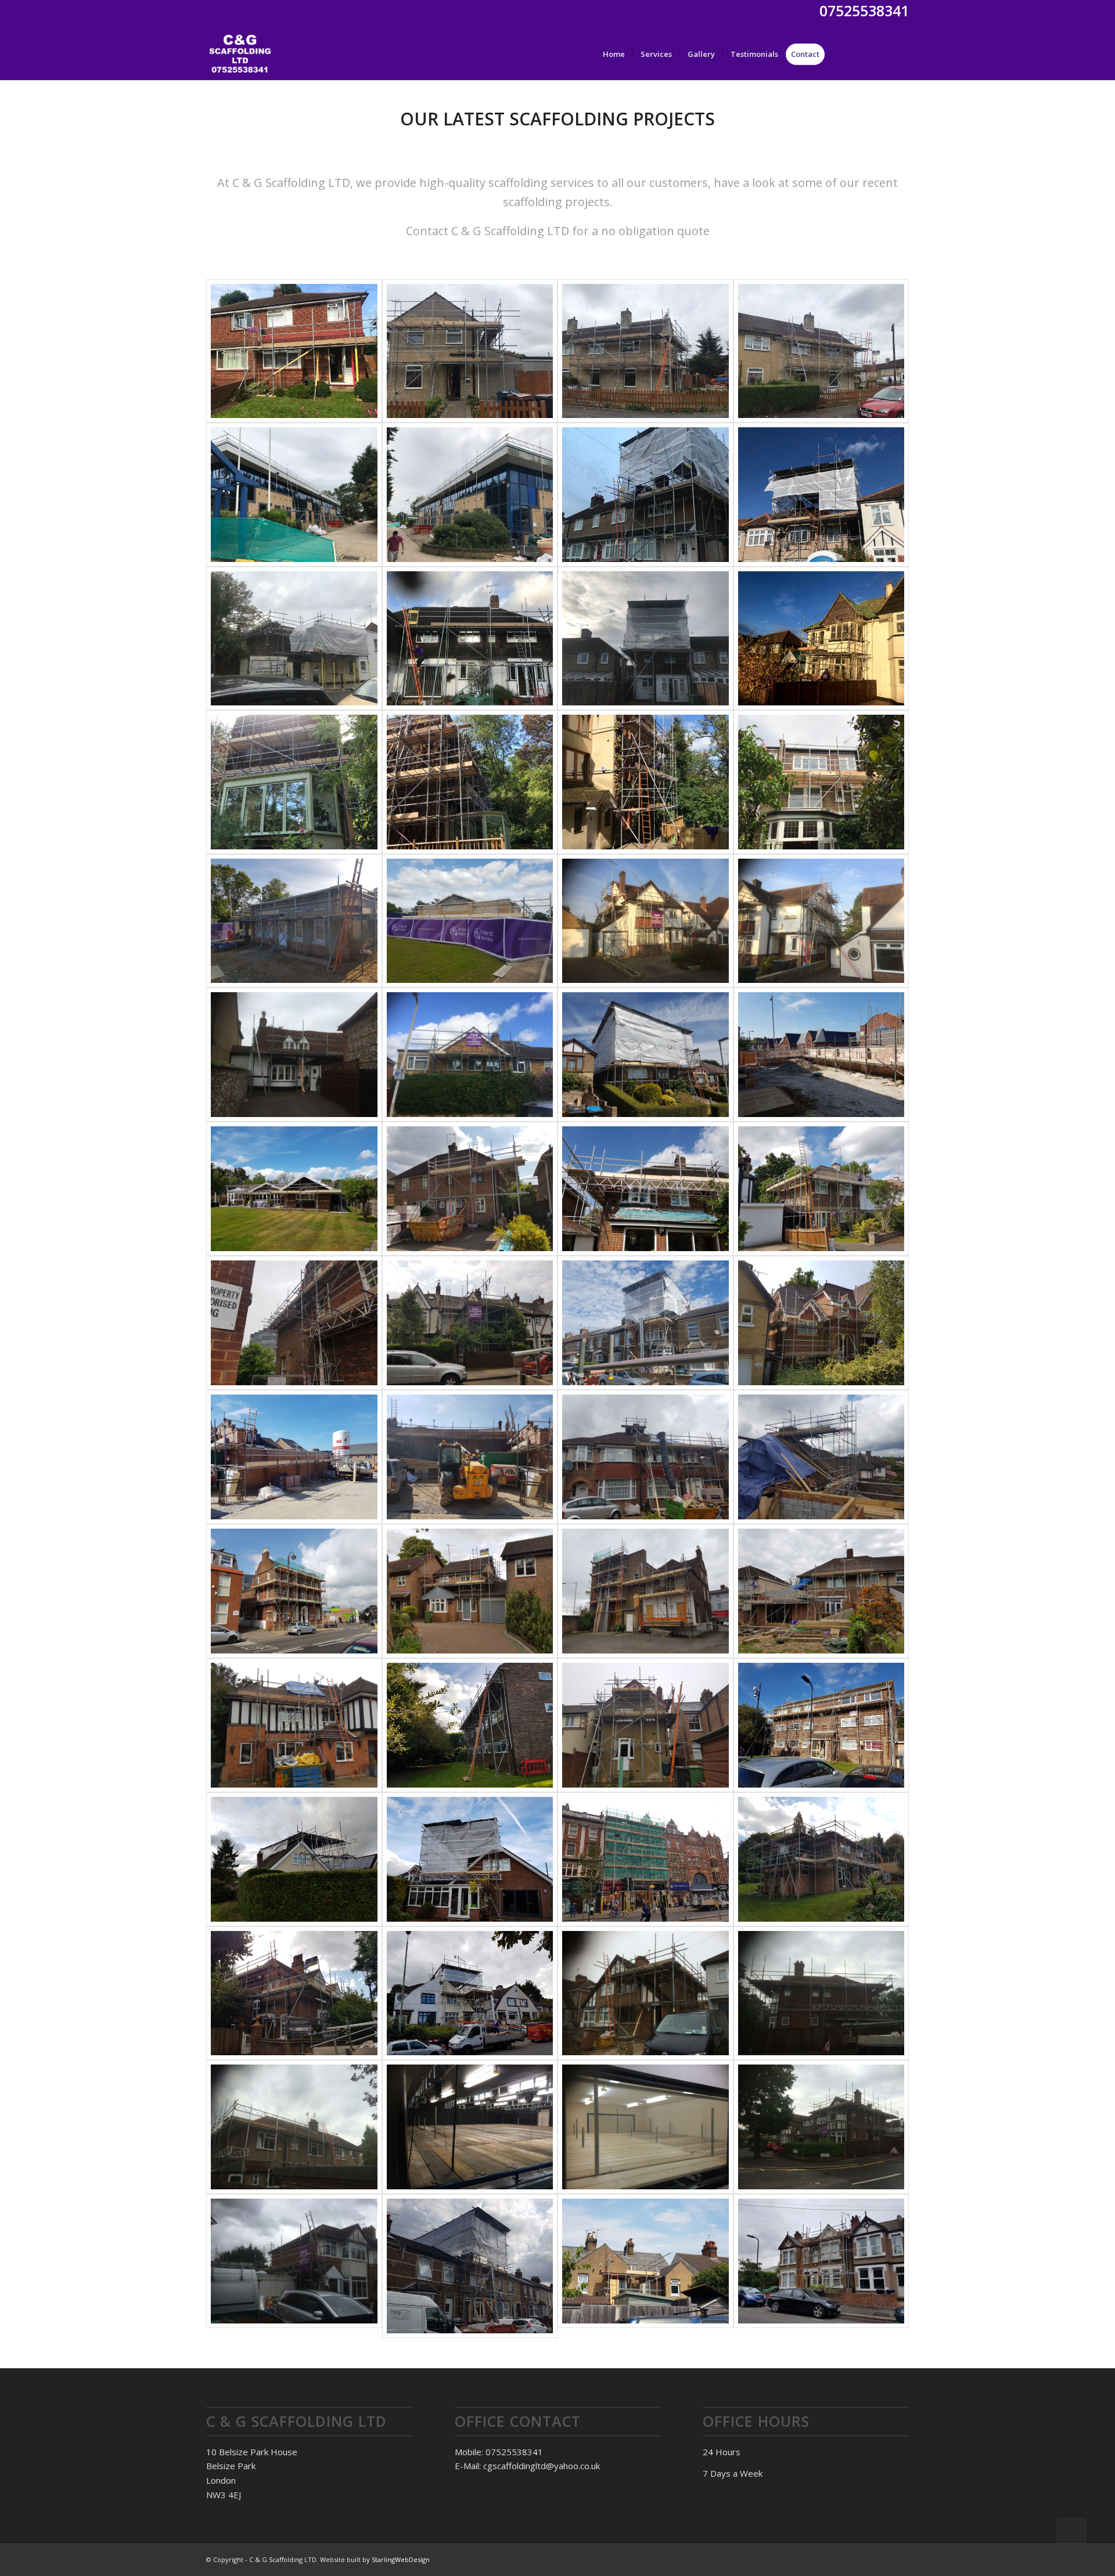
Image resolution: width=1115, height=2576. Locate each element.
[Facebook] (865, 53)
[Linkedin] (883, 53)
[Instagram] (900, 53)
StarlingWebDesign (401, 2559)
